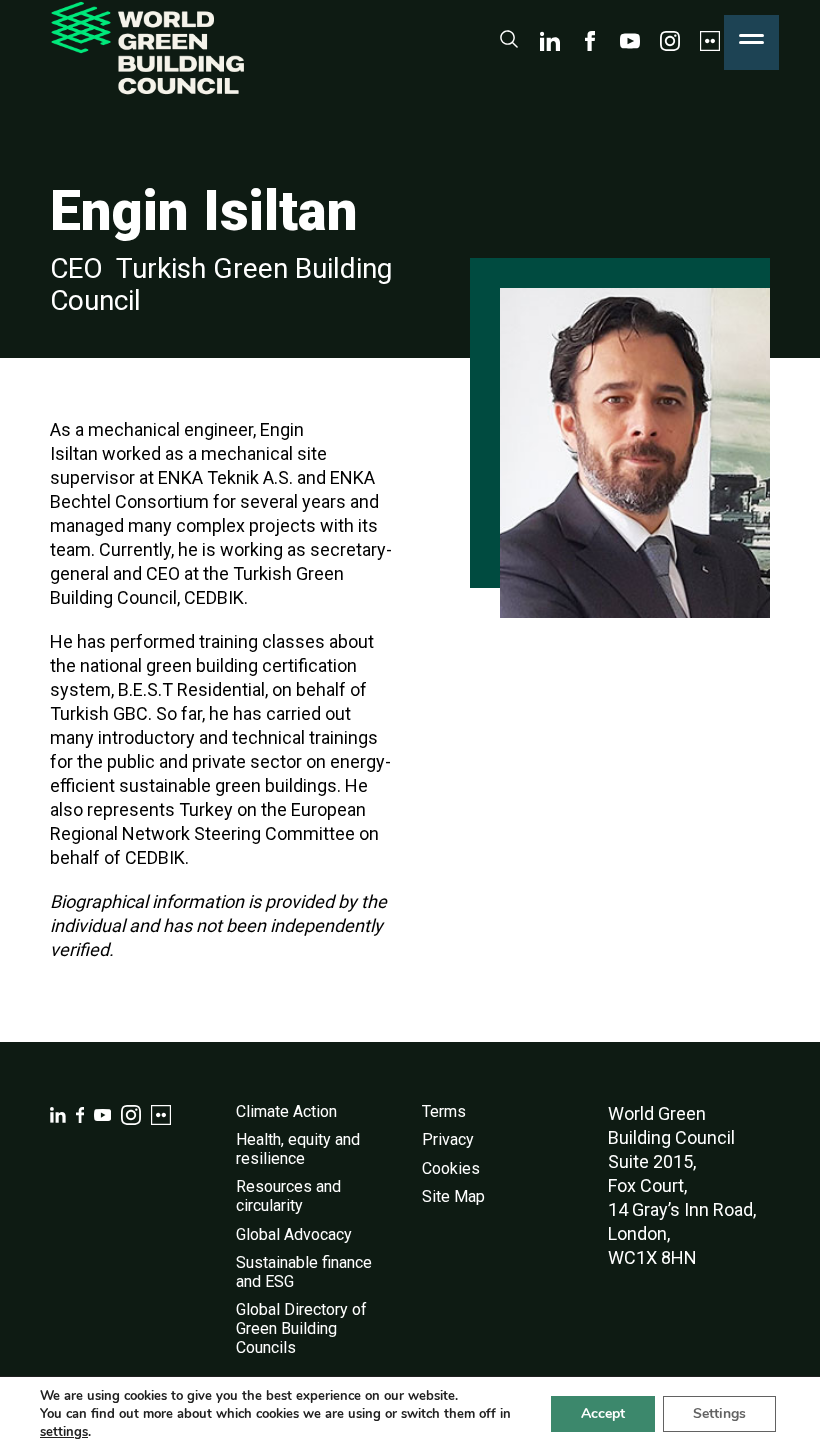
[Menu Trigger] (751, 42)
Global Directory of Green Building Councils (301, 1328)
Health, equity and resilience (298, 1149)
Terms (444, 1111)
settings (64, 1432)
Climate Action (286, 1111)
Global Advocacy (294, 1234)
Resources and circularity (288, 1196)
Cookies (451, 1168)
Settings (719, 1413)
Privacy (448, 1139)
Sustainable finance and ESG (304, 1272)
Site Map (453, 1196)
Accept (603, 1413)
